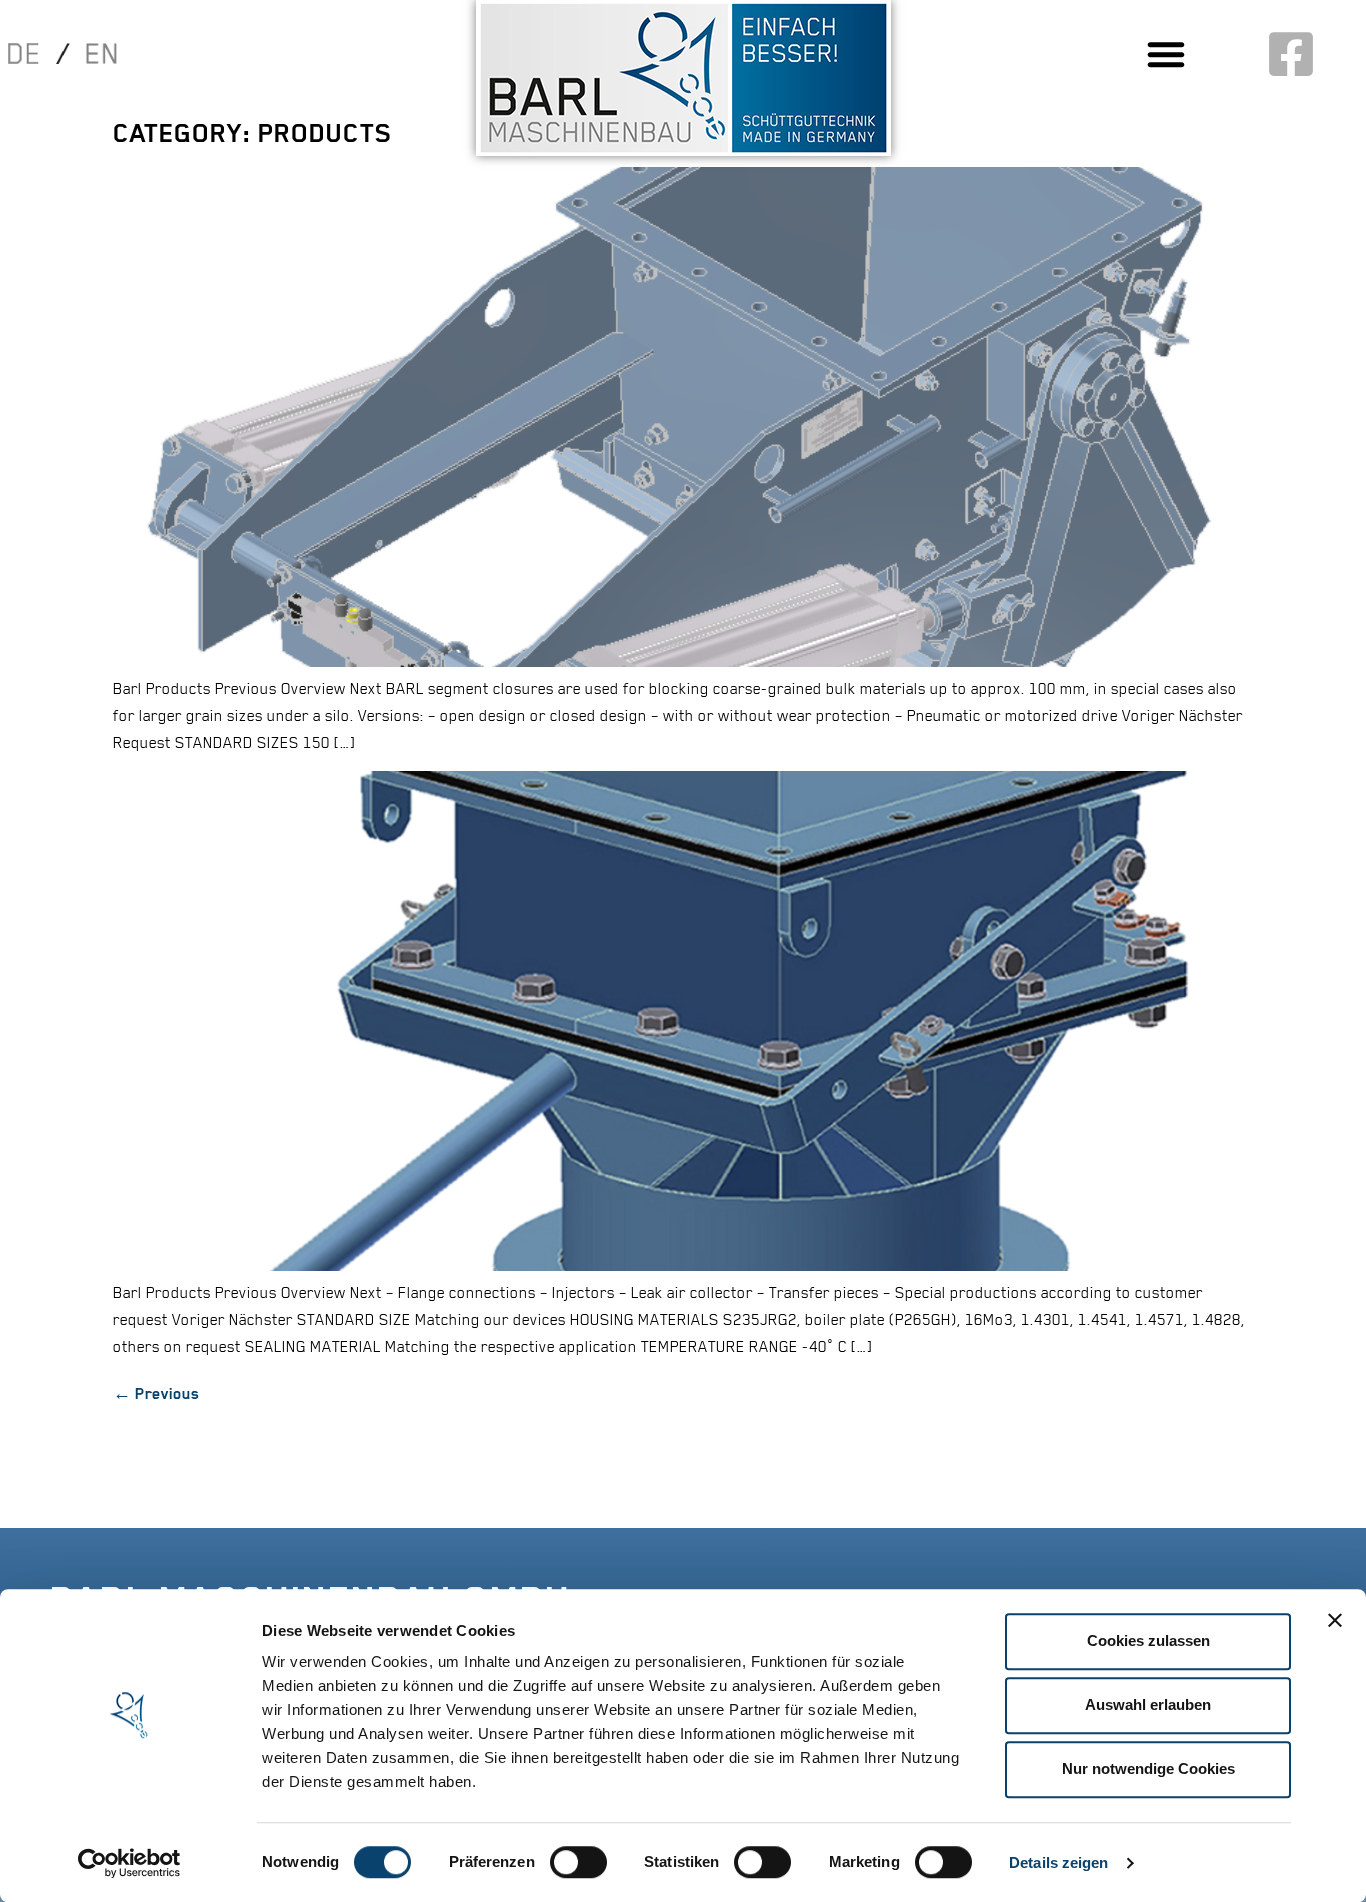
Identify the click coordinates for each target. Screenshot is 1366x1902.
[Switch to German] (35, 53)
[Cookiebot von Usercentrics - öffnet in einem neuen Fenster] (129, 1863)
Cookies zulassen (1148, 1640)
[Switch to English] (90, 53)
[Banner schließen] (1335, 1620)
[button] (1166, 54)
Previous (156, 1394)
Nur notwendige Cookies (1148, 1768)
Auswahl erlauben (1148, 1704)
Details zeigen (1058, 1862)
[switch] (578, 1862)
